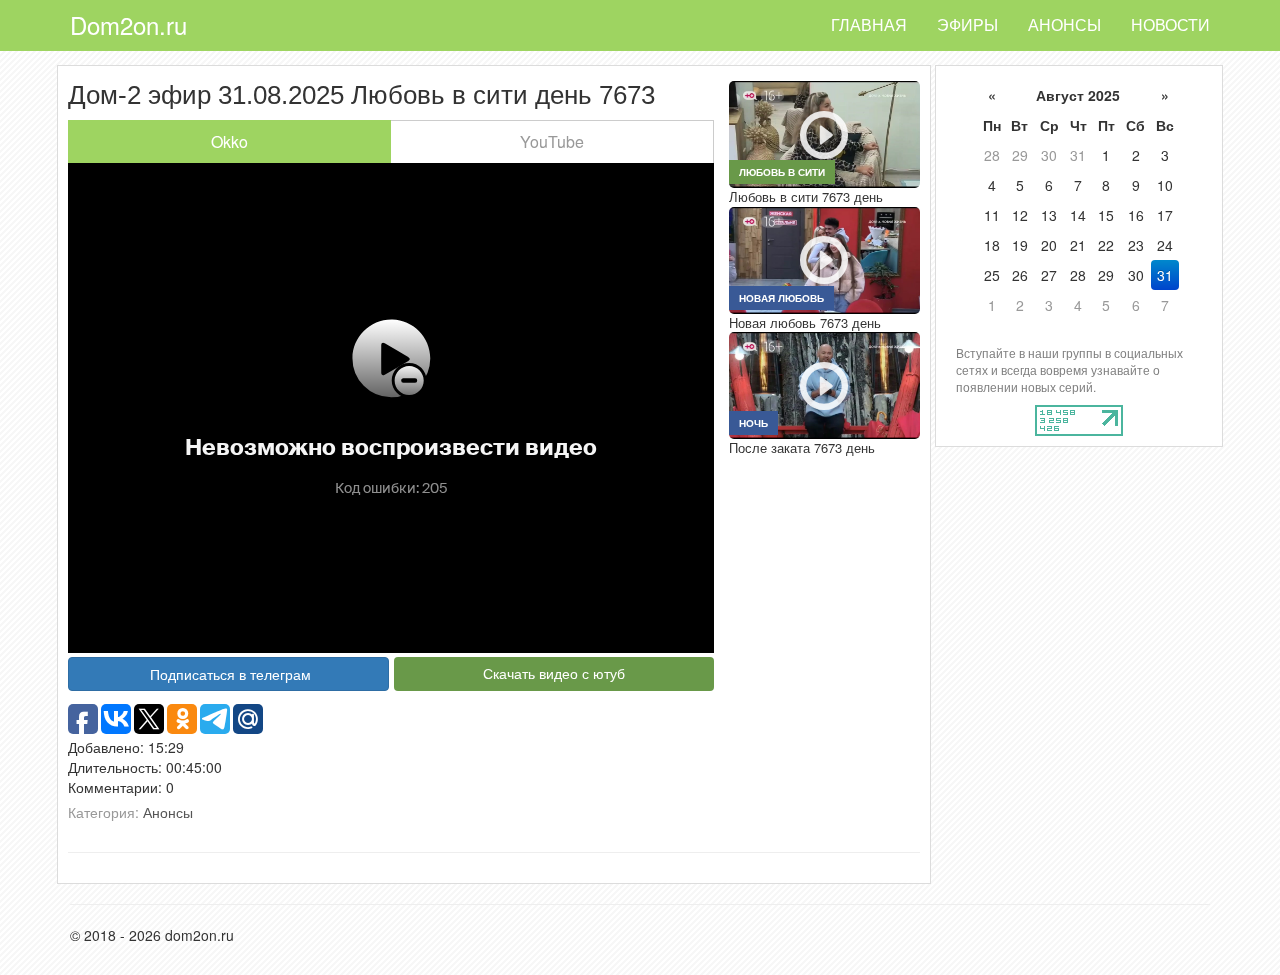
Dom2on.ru (128, 24)
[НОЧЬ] (824, 384)
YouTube (552, 141)
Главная (869, 24)
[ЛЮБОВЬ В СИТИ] (824, 132)
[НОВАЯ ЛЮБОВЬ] (824, 258)
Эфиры (967, 24)
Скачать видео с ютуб (554, 673)
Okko (229, 141)
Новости (1170, 24)
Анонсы (1064, 24)
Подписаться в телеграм (230, 674)
